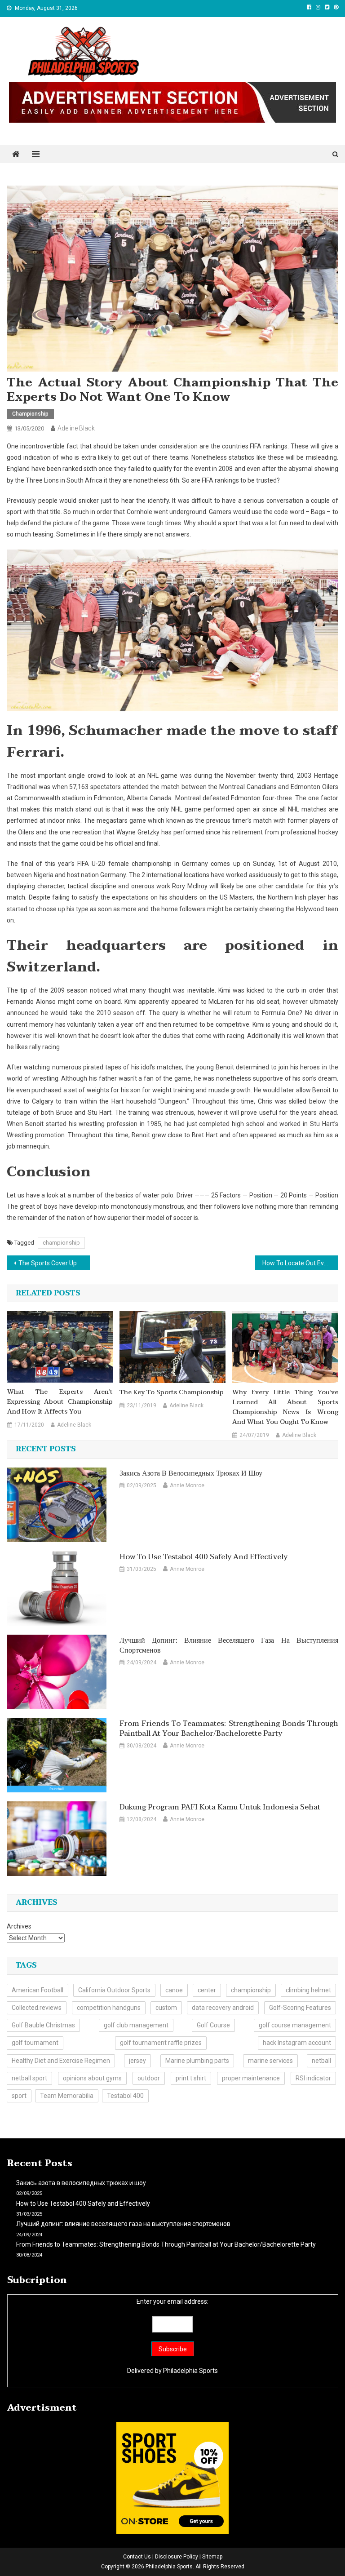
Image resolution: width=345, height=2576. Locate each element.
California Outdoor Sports (114, 1990)
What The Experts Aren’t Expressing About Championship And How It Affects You (60, 1402)
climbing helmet (308, 1990)
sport (19, 2096)
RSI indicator (313, 2078)
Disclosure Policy (177, 2557)
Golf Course (213, 2025)
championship (61, 1243)
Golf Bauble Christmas (43, 2025)
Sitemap (212, 2557)
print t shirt (191, 2078)
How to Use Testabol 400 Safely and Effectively (203, 1557)
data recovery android (223, 2008)
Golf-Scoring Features (300, 2008)
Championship (30, 414)
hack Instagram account (297, 2043)
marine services (270, 2061)
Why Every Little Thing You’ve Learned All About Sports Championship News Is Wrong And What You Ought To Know (285, 1407)
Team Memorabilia (67, 2096)
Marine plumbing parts (197, 2061)
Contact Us (137, 2557)
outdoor (149, 2078)
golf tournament (35, 2043)
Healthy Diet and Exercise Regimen (61, 2061)
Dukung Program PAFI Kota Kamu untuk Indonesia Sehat (220, 1807)
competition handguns (109, 2008)
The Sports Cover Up (48, 1263)
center (207, 1990)
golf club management (136, 2025)
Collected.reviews (37, 2008)
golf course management (295, 2025)
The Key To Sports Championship (172, 1392)
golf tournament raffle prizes (161, 2043)
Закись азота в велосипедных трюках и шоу (191, 1473)
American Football (38, 1990)
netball (321, 2061)
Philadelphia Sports (190, 2371)
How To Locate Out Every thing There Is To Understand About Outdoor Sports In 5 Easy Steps (300, 1263)
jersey (137, 2061)
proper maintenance (251, 2078)
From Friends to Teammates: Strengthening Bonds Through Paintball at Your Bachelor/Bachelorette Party (229, 1729)
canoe (174, 1990)
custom (166, 2008)
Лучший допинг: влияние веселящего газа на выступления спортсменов (229, 1645)
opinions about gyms (92, 2078)
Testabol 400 (125, 2096)
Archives (19, 1926)
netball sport (29, 2078)
